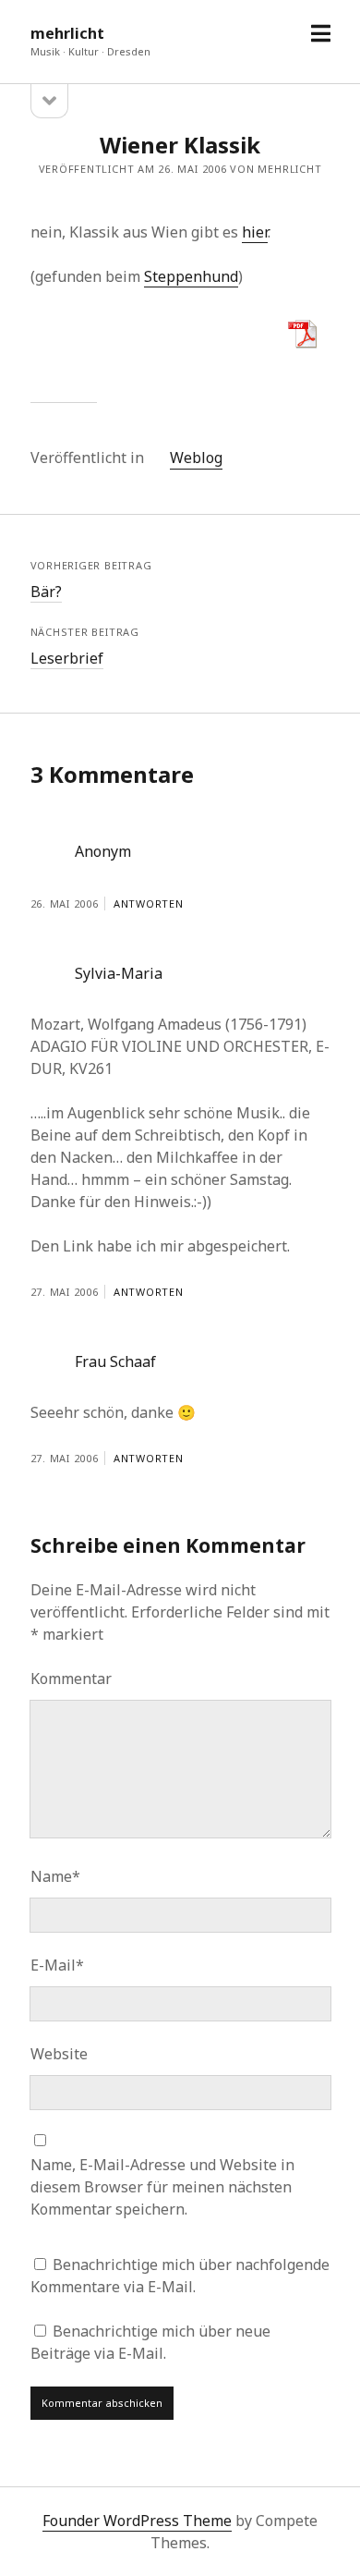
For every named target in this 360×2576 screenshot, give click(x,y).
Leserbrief (67, 658)
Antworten (149, 903)
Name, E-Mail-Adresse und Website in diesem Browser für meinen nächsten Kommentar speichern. (162, 2187)
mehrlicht (67, 33)
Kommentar (71, 1679)
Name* (55, 1876)
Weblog (196, 458)
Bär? (46, 592)
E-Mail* (57, 1965)
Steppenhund (191, 276)
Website (59, 2054)
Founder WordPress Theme (137, 2521)
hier (255, 232)
